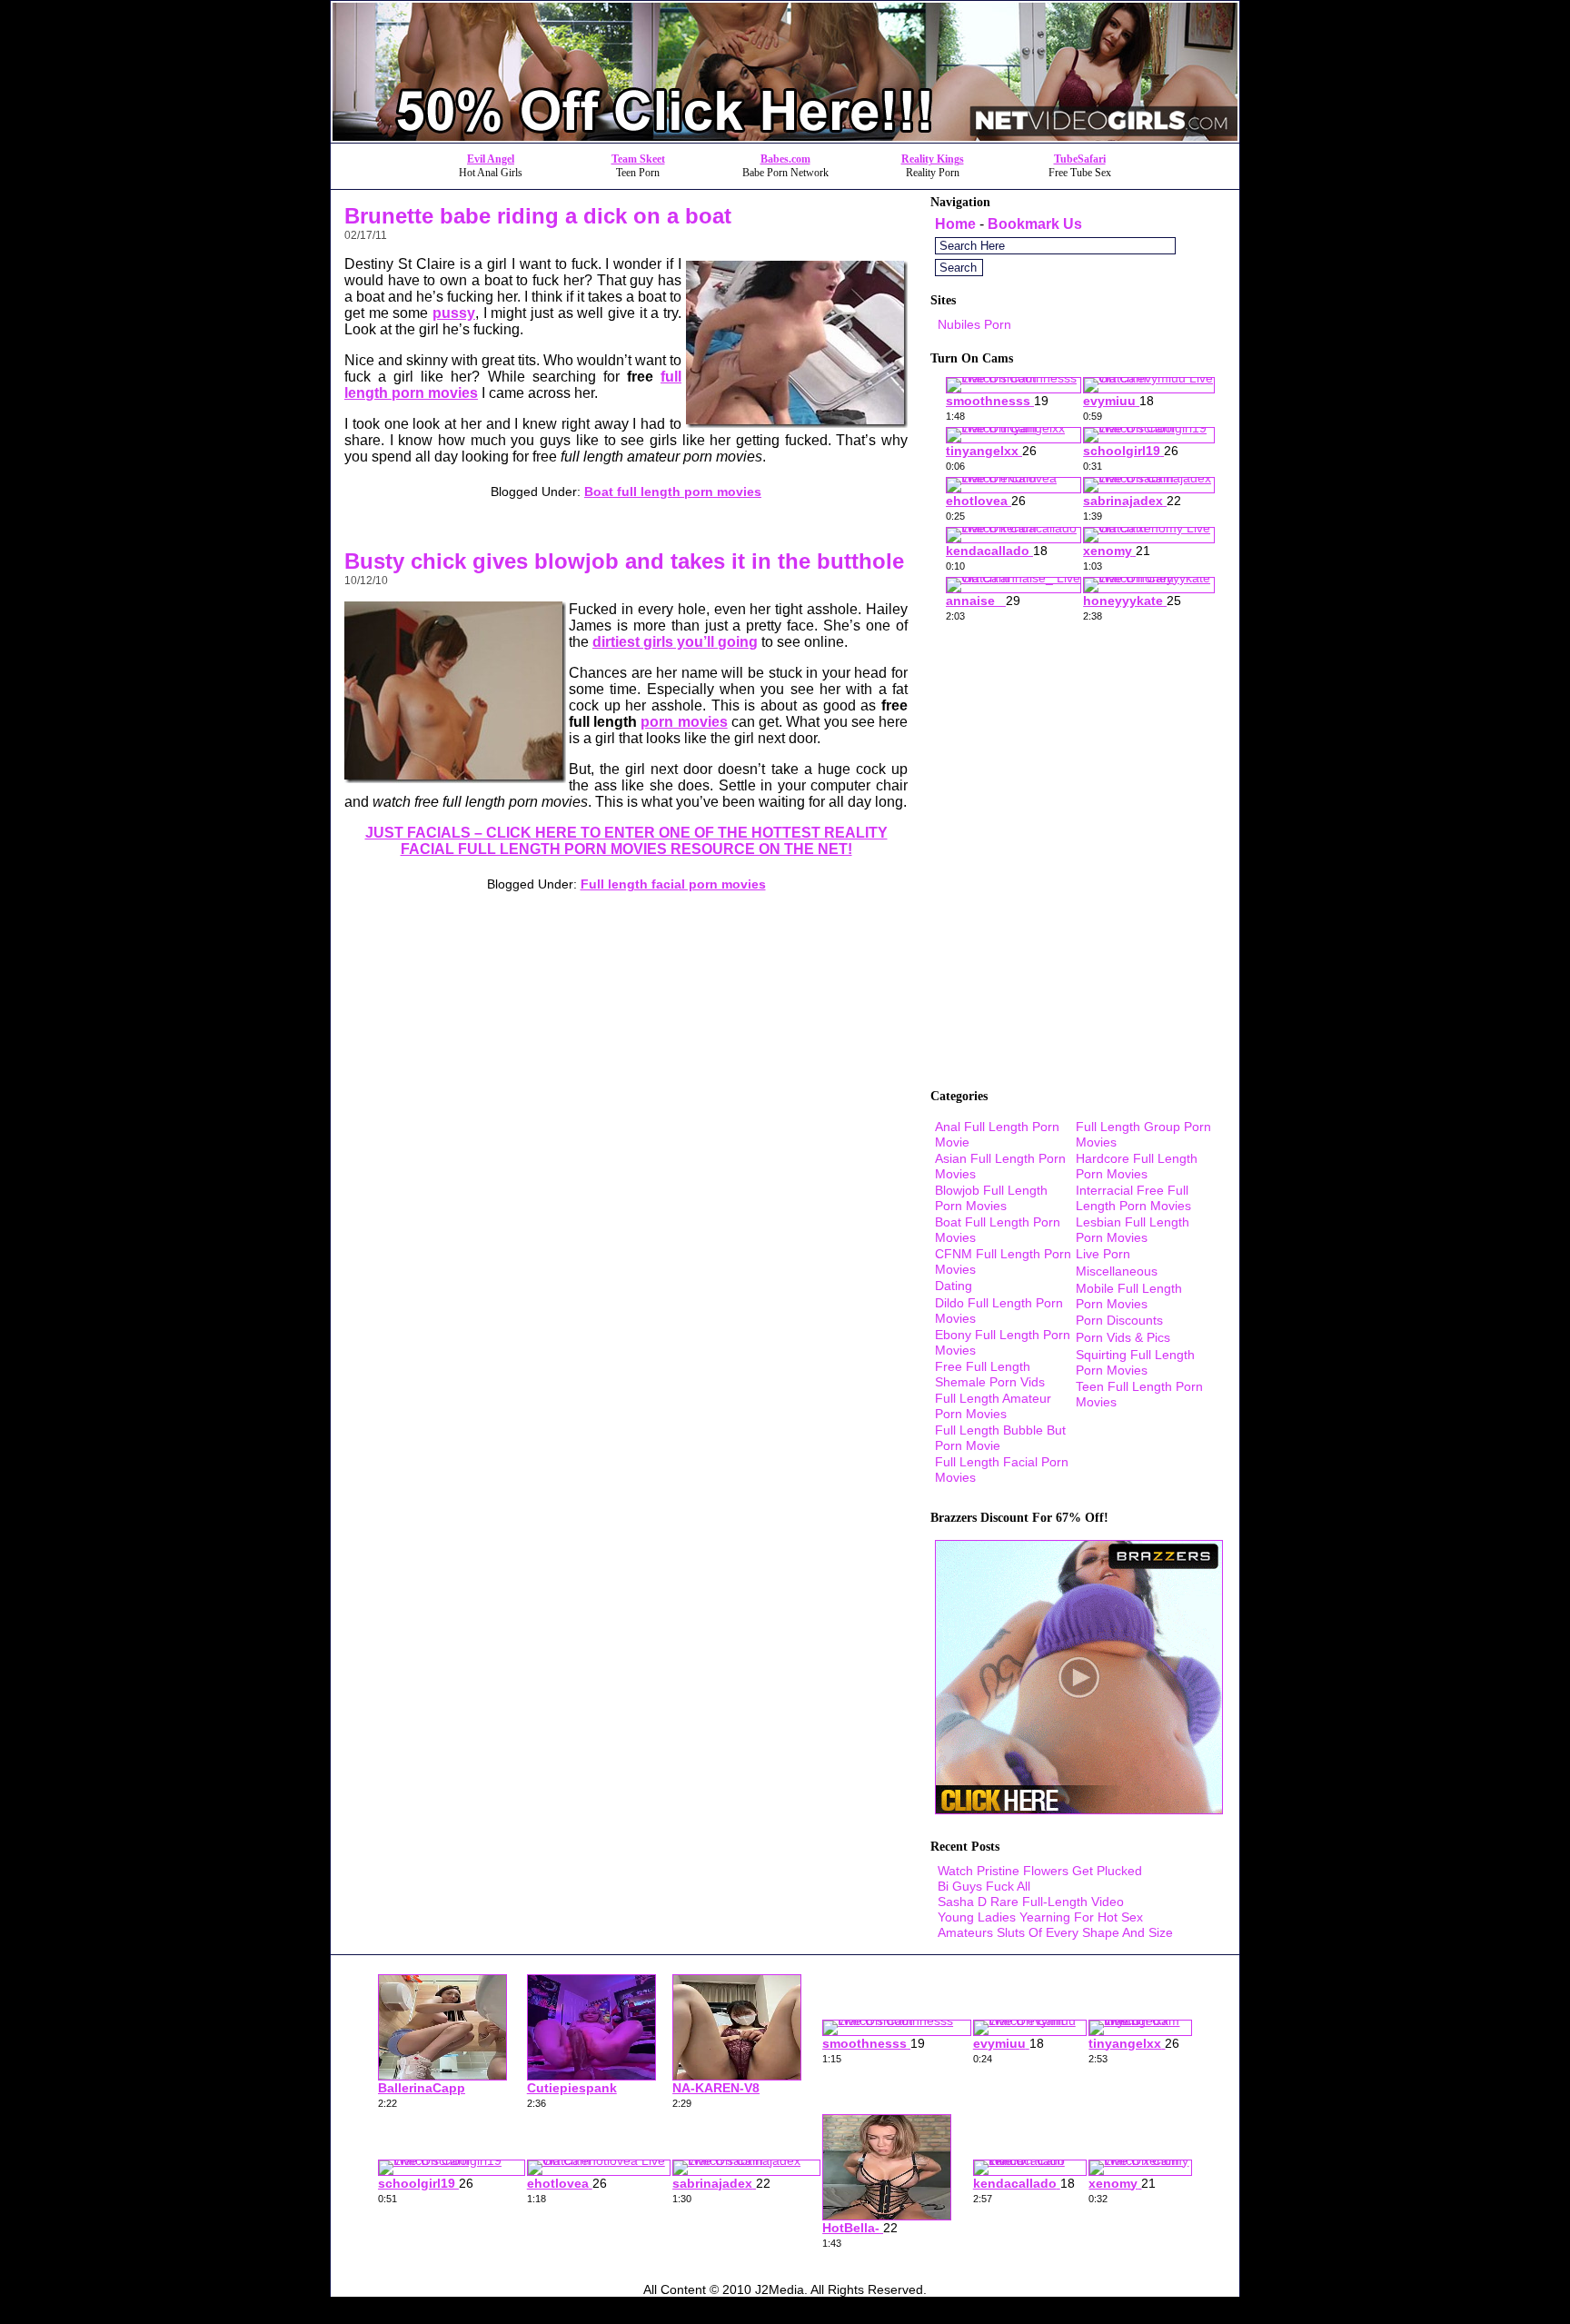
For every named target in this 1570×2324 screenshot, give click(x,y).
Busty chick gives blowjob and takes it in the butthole (624, 561)
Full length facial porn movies (673, 884)
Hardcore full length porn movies (1137, 1166)
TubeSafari (1080, 159)
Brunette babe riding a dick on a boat (538, 216)
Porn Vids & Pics (1123, 1337)
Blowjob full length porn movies (991, 1198)
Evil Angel (491, 159)
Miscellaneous (1117, 1271)
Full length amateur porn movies (993, 1406)
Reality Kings (933, 159)
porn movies (684, 722)
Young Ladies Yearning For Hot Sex (1040, 1917)
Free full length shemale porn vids (990, 1374)
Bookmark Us (1035, 224)
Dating (954, 1286)
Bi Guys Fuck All (984, 1886)
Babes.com (785, 159)
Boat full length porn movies (673, 492)
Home (955, 224)
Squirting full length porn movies (1135, 1362)
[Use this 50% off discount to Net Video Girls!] (785, 138)
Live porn (1103, 1254)
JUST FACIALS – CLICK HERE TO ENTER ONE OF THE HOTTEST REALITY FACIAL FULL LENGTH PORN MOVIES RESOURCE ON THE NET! (626, 841)
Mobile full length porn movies (1129, 1296)
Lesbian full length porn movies (1133, 1230)
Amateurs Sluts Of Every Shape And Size (1055, 1932)
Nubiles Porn (974, 324)
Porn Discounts (1119, 1320)
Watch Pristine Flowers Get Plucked (1040, 1871)
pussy (454, 313)
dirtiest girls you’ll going (675, 642)
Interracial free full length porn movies (1133, 1198)
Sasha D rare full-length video (1031, 1902)
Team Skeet (638, 159)
